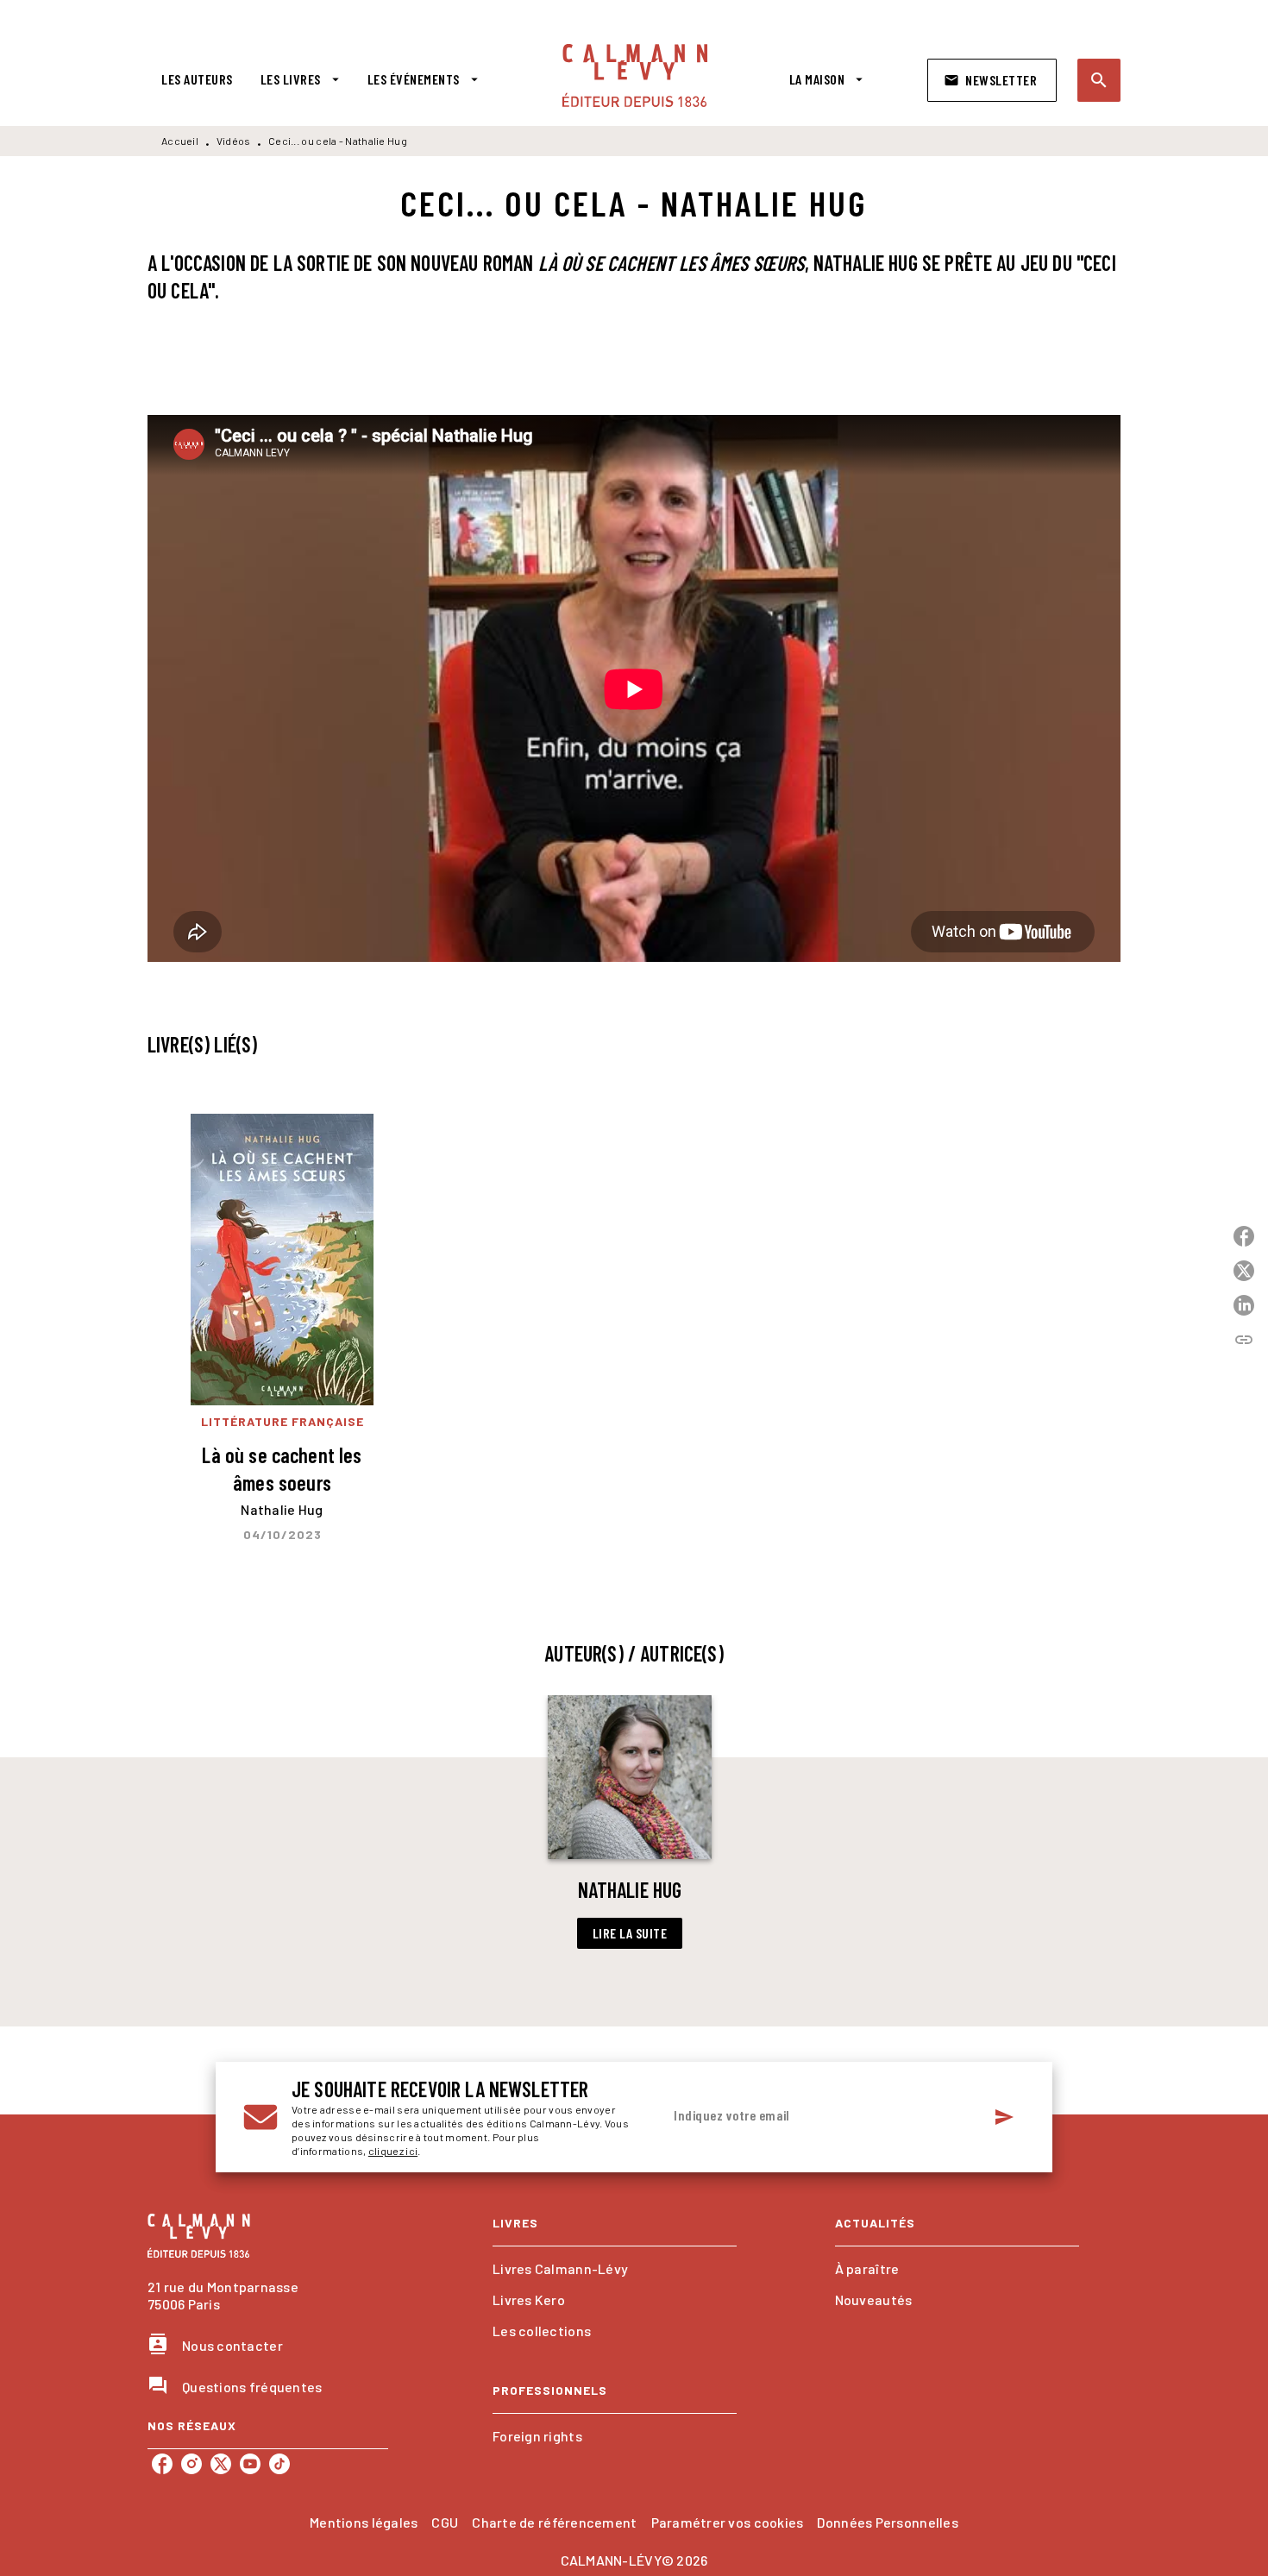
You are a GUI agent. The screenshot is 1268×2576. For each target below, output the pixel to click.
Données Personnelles (887, 2522)
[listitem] (162, 2464)
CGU (445, 2522)
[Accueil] (635, 75)
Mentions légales (364, 2522)
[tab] (197, 79)
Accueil (180, 141)
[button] (992, 80)
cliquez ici (393, 2151)
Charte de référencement (554, 2522)
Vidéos (234, 141)
